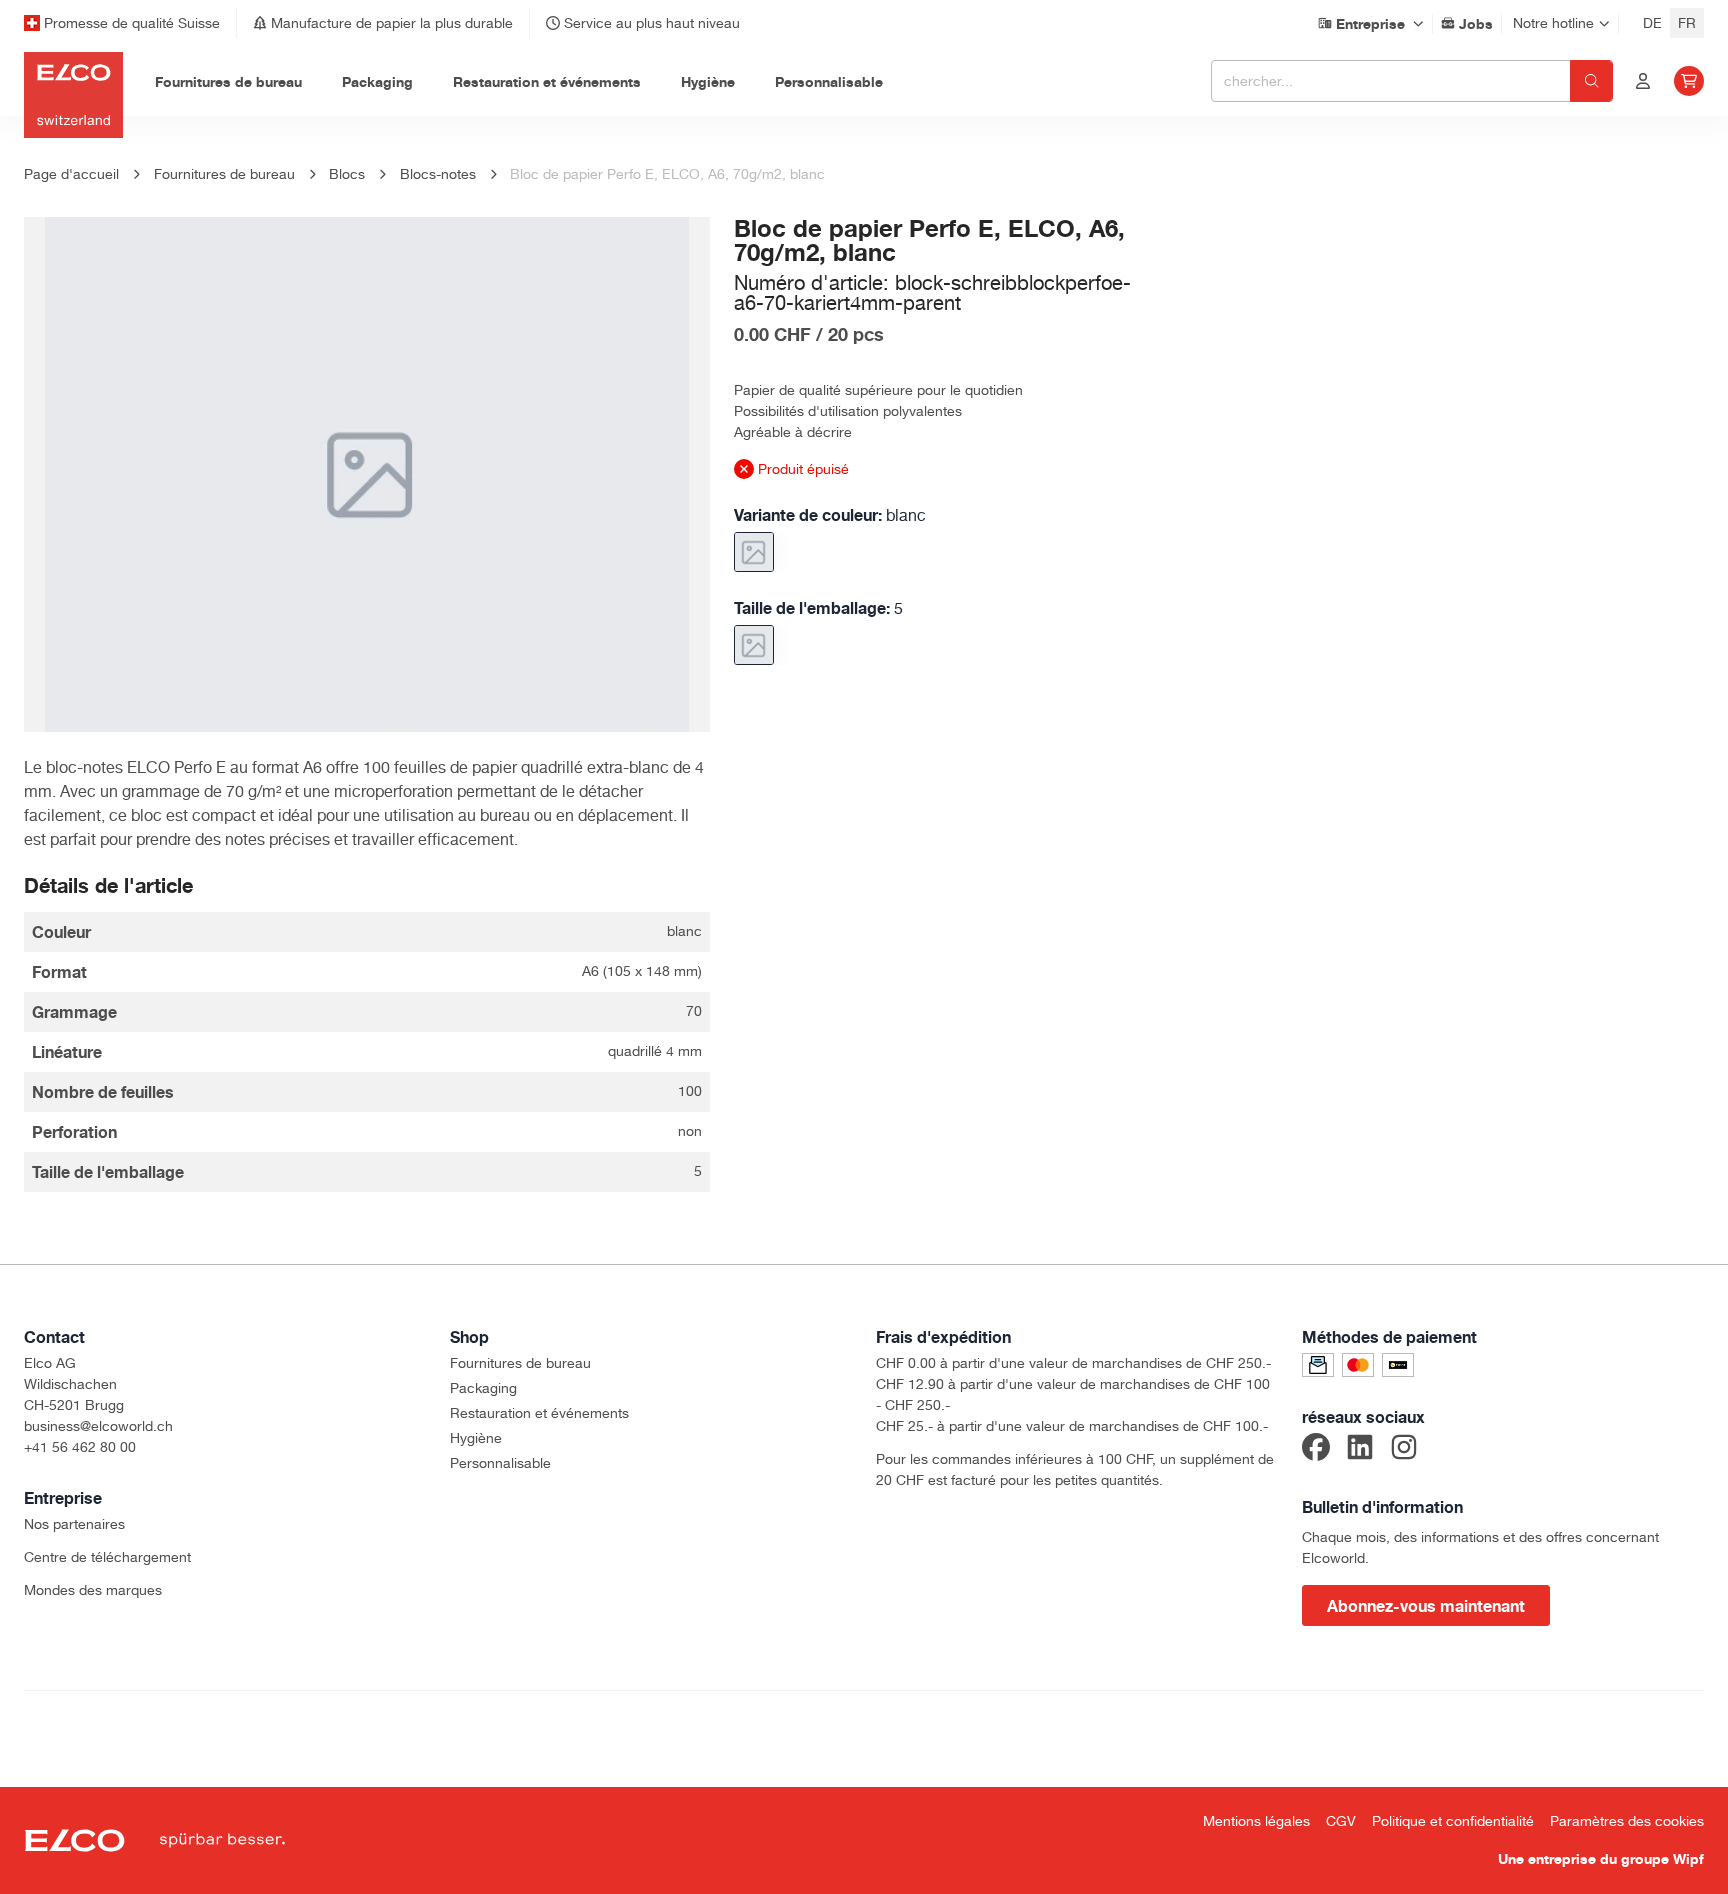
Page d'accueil (71, 174)
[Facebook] (1316, 1450)
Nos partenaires (74, 1524)
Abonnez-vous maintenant (1426, 1606)
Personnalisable (500, 1463)
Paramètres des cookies (1627, 1821)
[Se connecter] (1643, 81)
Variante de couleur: (830, 515)
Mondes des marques (93, 1590)
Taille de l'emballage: (818, 608)
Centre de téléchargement (107, 1557)
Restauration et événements (539, 1413)
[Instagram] (1404, 1450)
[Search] (1591, 81)
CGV (1341, 1821)
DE (1652, 23)
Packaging (483, 1388)
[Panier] (1689, 81)
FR (1687, 23)
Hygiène (476, 1438)
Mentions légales (1256, 1821)
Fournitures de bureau (520, 1363)
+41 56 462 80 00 (80, 1447)
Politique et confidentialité (1453, 1821)
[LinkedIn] (1360, 1450)
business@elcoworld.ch (98, 1426)
